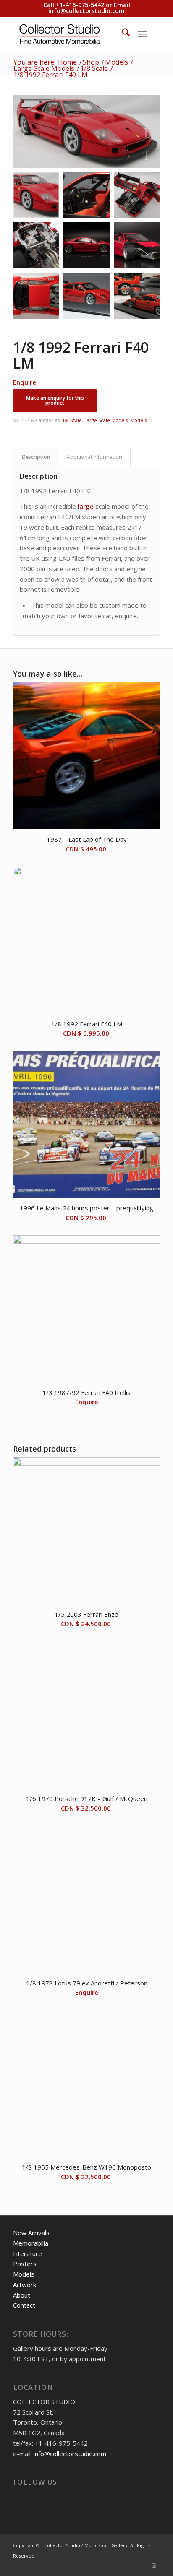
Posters (25, 2264)
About (22, 2295)
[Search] (122, 34)
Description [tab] (36, 457)
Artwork (25, 2285)
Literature (28, 2253)
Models (138, 420)
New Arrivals (31, 2233)
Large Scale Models (106, 420)
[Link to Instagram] (154, 2566)
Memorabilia (31, 2243)
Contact (24, 2305)
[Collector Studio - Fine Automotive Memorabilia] (72, 34)
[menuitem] (122, 34)
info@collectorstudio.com (86, 11)
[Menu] (142, 34)
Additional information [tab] (94, 457)
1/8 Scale (72, 420)
